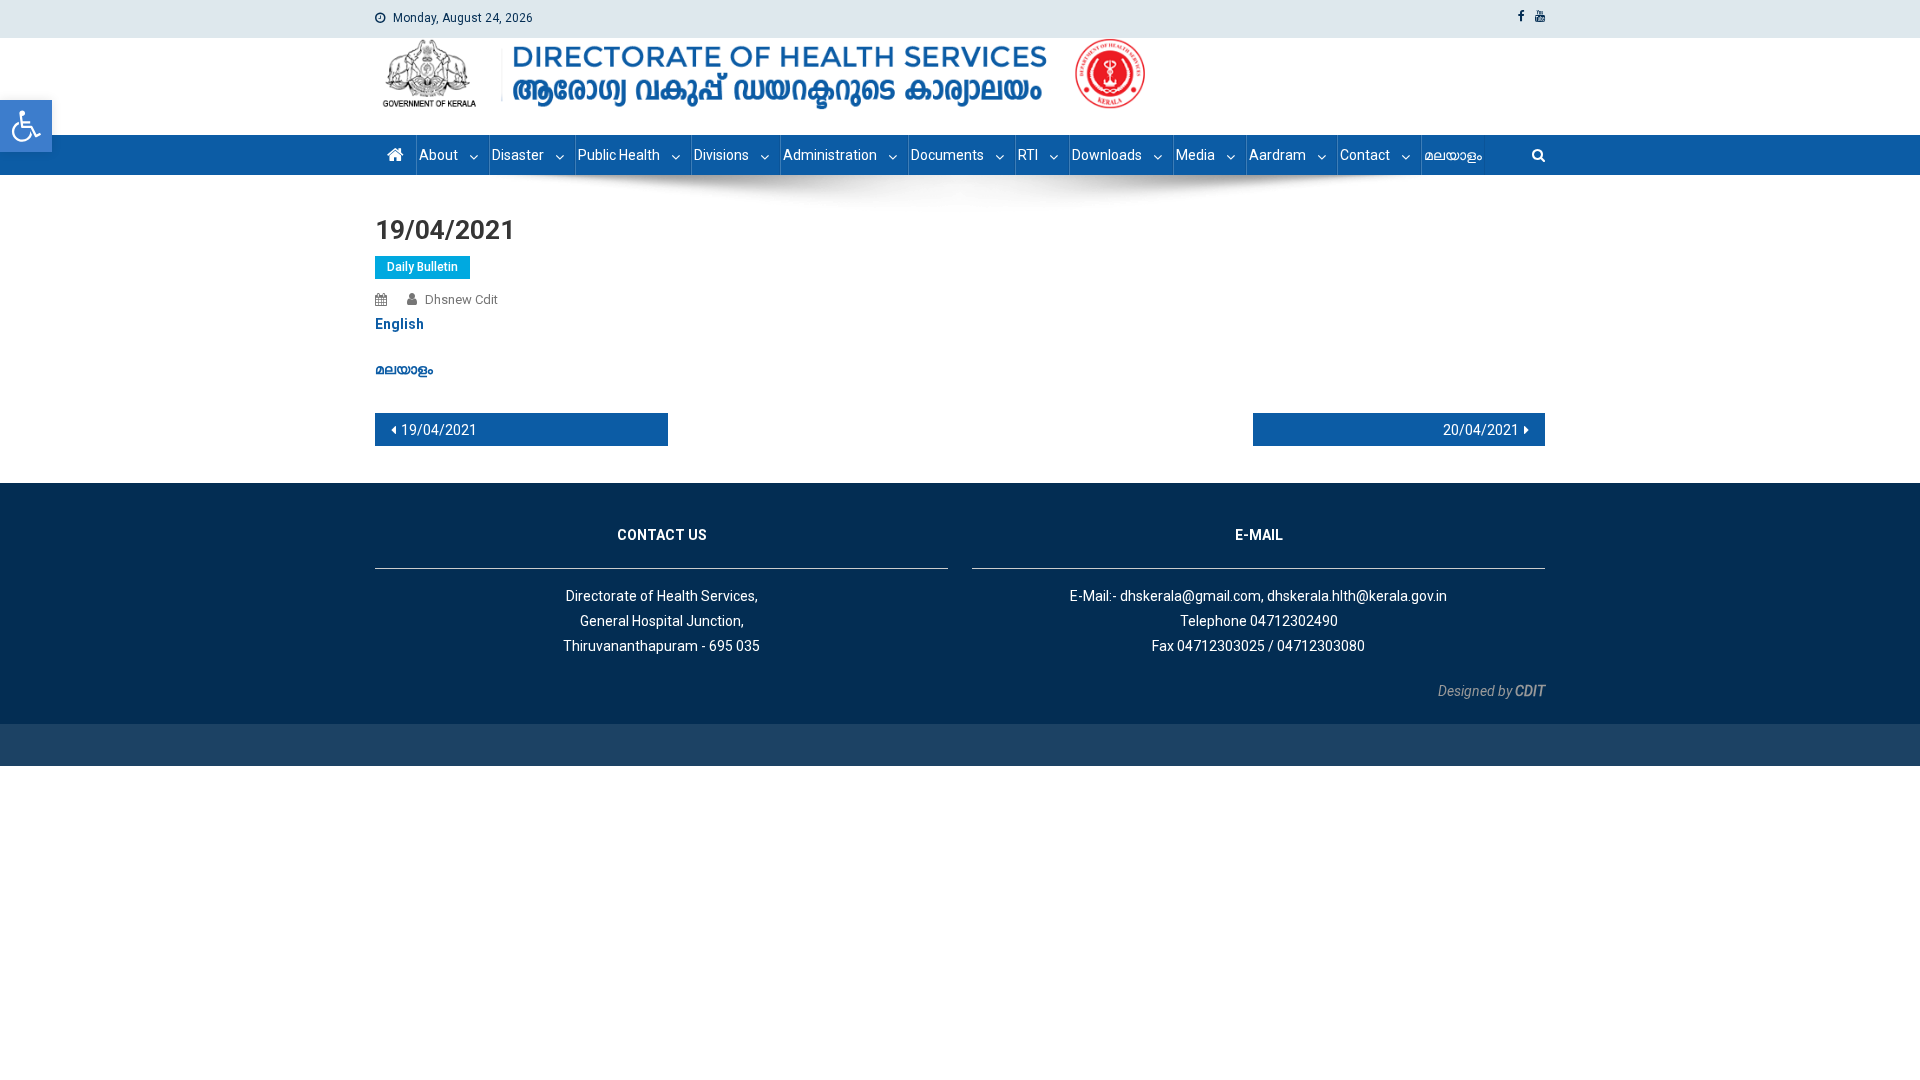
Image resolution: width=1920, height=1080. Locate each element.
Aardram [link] (1277, 155)
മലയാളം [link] (1453, 155)
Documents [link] (947, 155)
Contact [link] (1365, 155)
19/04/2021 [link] (439, 430)
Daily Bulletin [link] (422, 267)
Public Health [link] (619, 155)
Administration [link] (830, 155)
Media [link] (1195, 155)
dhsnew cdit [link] (461, 299)
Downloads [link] (1107, 155)
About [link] (438, 155)
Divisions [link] (721, 155)
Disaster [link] (518, 155)
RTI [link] (1028, 155)
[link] (26, 126)
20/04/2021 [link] (1481, 430)
